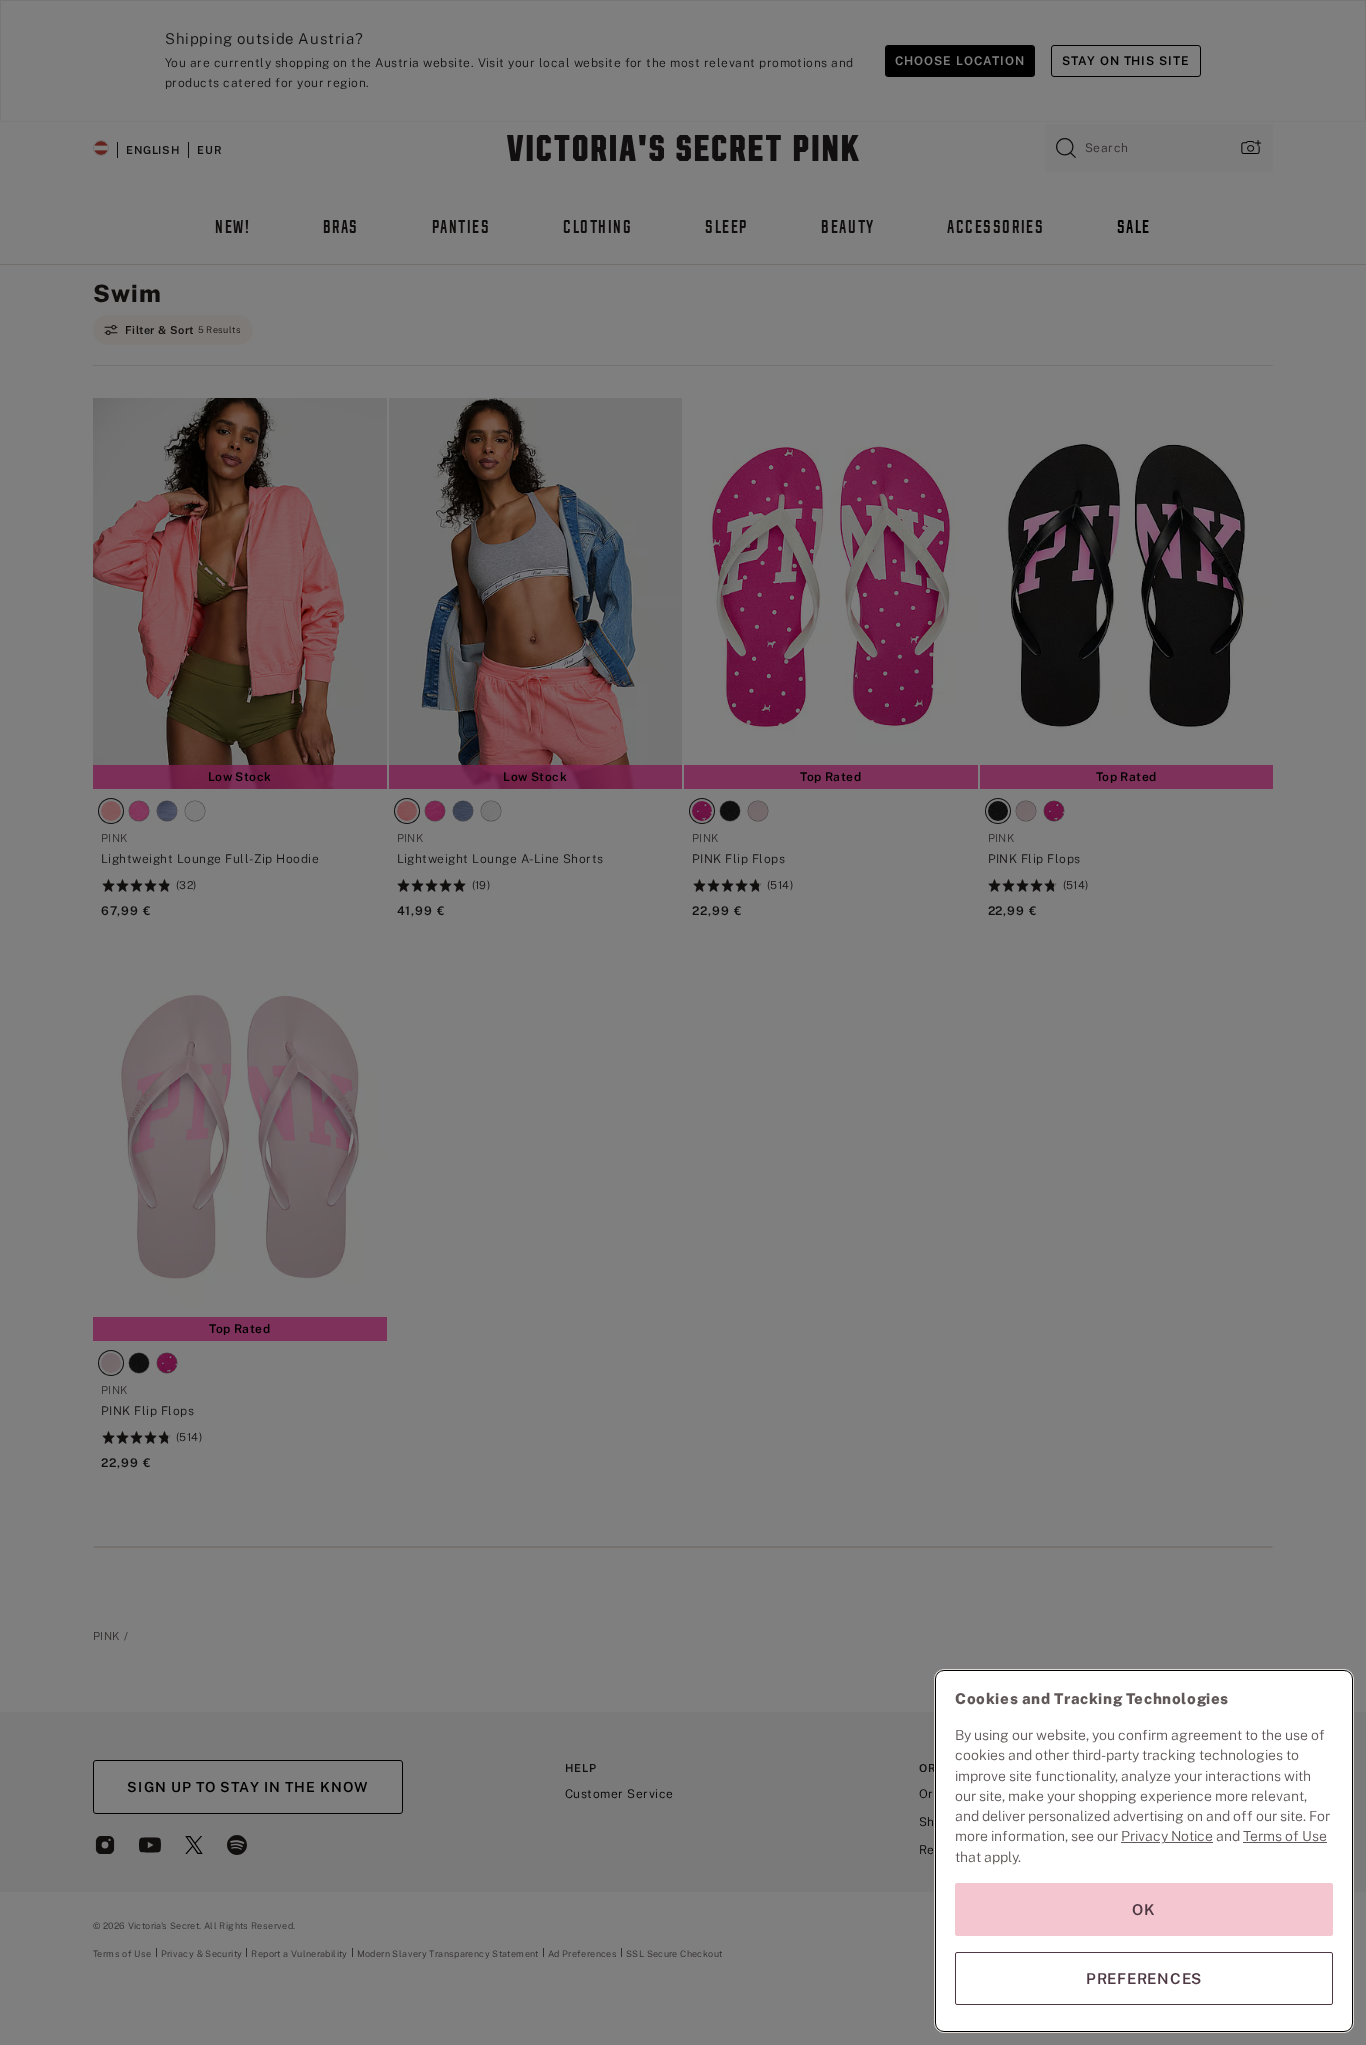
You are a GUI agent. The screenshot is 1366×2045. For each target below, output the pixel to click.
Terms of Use (1285, 1836)
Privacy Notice (1167, 1836)
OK (1144, 1909)
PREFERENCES (1144, 1978)
